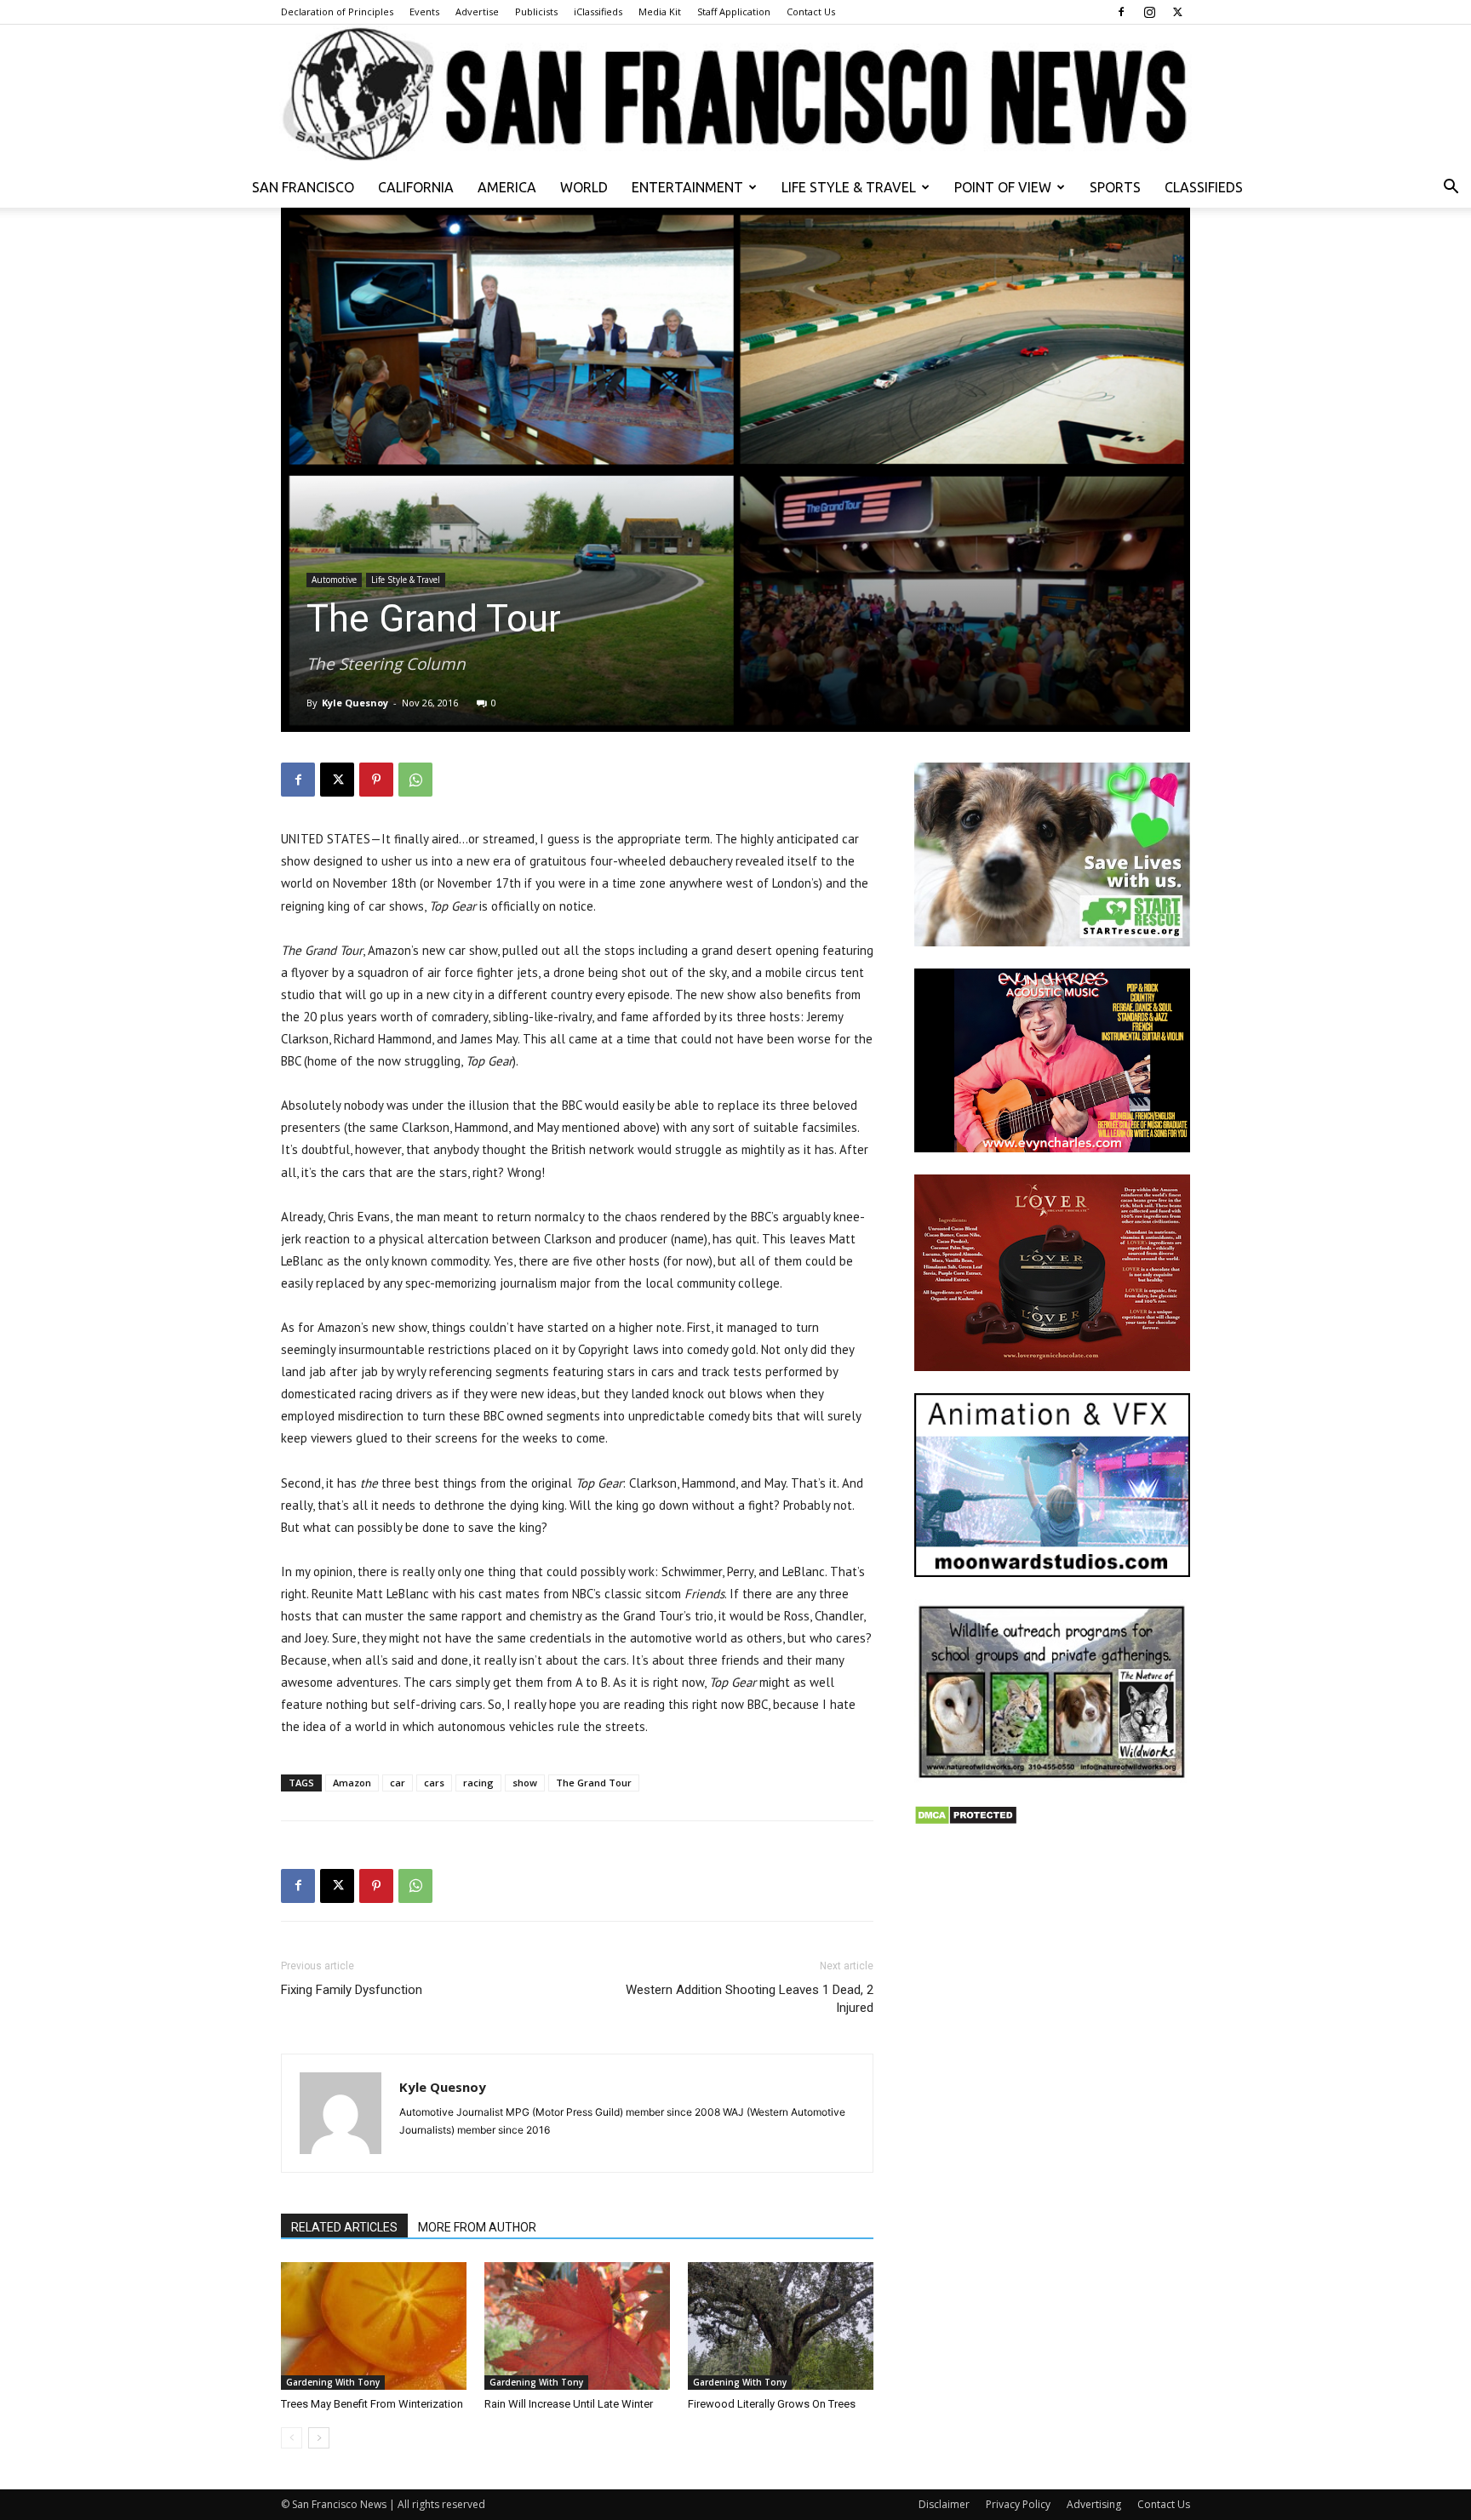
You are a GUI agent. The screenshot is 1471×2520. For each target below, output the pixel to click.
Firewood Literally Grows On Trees (772, 2404)
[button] (1451, 189)
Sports (1115, 187)
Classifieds (1204, 187)
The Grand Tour (594, 1783)
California (416, 187)
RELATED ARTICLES (344, 2227)
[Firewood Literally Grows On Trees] (781, 2326)
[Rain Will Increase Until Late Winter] (577, 2326)
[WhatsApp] (415, 780)
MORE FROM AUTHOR (477, 2227)
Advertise (477, 11)
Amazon (352, 1783)
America (507, 187)
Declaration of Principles (337, 11)
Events (424, 11)
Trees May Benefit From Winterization (372, 2404)
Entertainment (687, 187)
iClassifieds (598, 11)
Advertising (1094, 2504)
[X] (1177, 12)
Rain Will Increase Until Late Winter (569, 2404)
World (584, 187)
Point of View (1003, 187)
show (525, 1783)
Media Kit (660, 11)
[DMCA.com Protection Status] (966, 1821)
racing (478, 1783)
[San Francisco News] (735, 96)
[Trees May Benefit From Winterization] (374, 2326)
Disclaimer (944, 2504)
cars (434, 1783)
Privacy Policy (1018, 2504)
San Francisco (303, 187)
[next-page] (319, 2438)
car (398, 1783)
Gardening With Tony (333, 2382)
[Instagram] (1149, 12)
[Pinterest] (376, 780)
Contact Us (811, 11)
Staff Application (734, 11)
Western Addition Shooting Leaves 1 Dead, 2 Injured (750, 1999)
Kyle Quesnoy (355, 703)
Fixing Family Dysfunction (352, 1990)
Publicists (536, 11)
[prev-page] (292, 2438)
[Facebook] (1121, 12)
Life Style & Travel (849, 187)
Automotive (334, 580)
